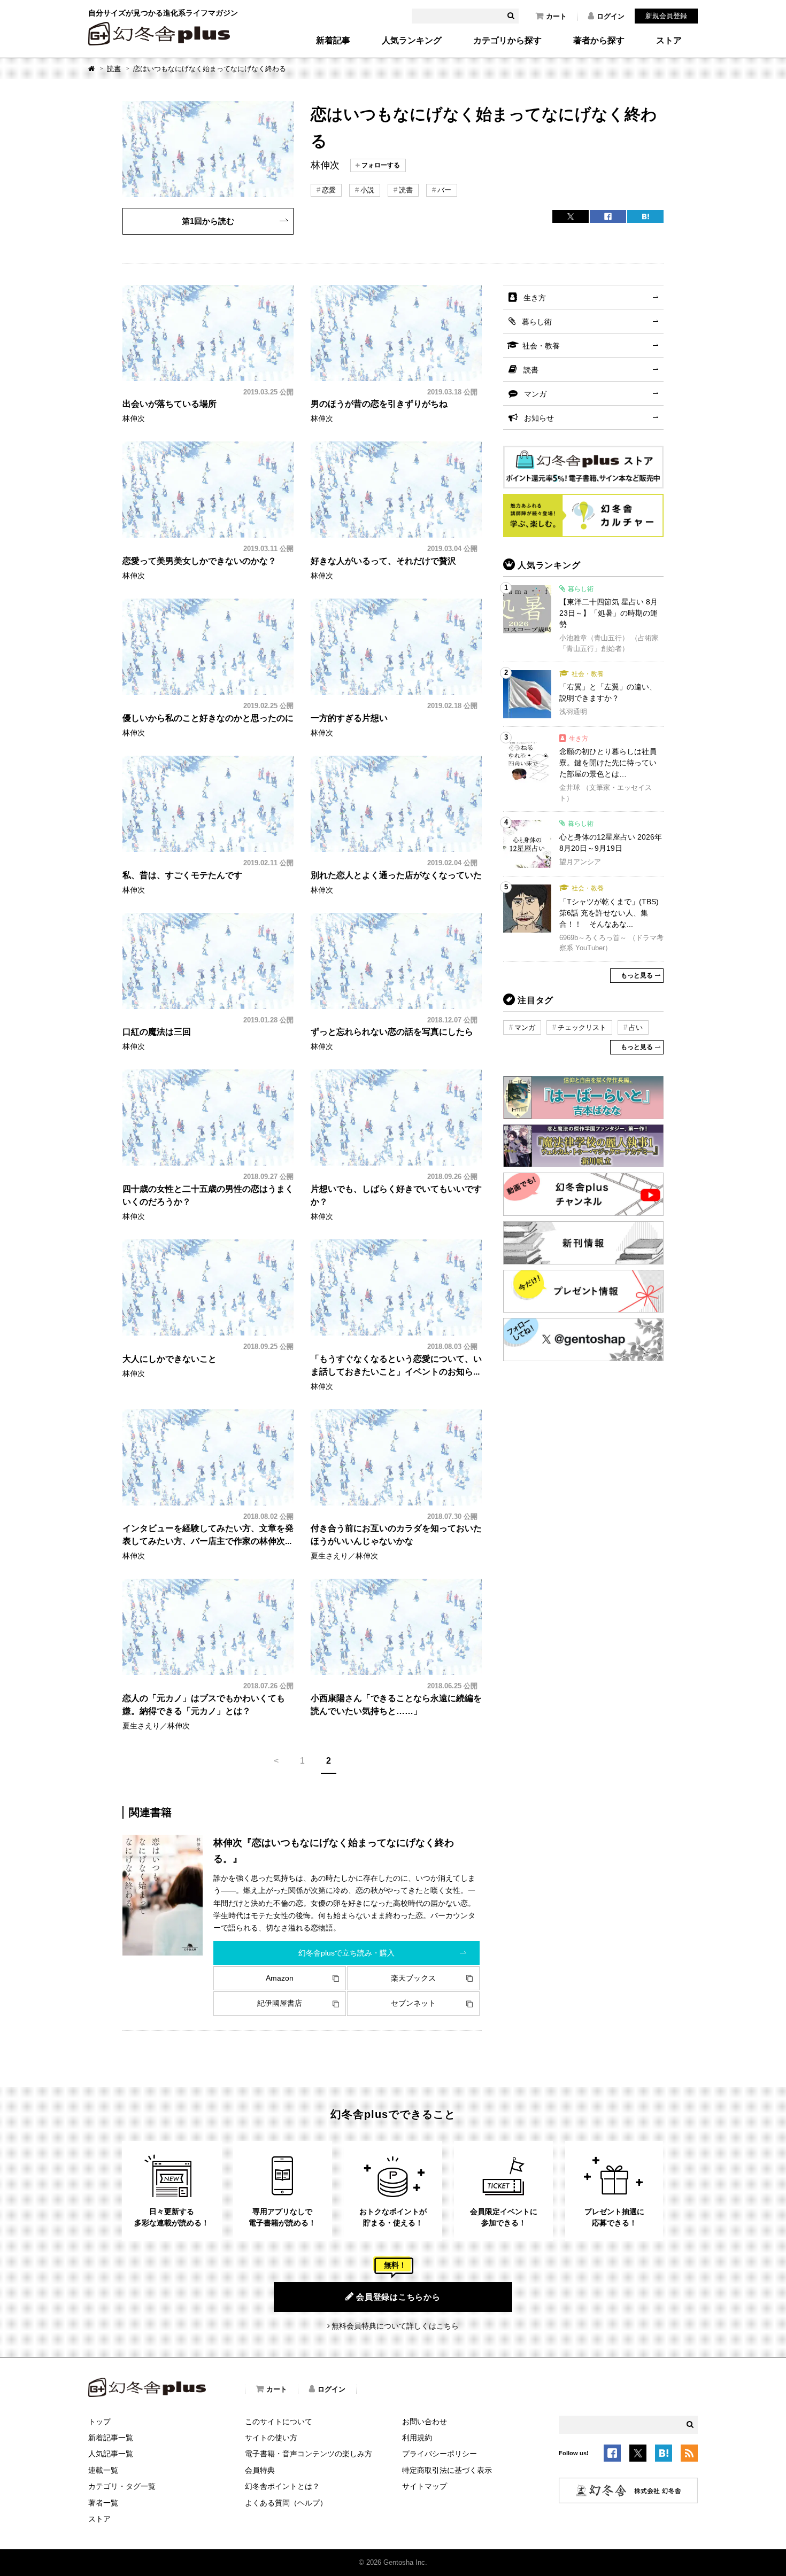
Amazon (280, 1978)
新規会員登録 (666, 16)
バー (444, 190)
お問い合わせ (425, 2422)
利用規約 (417, 2438)
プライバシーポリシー (440, 2454)
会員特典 (260, 2470)
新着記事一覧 (111, 2438)
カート (556, 16)
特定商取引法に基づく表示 (447, 2470)
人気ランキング (412, 41)
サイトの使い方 (271, 2438)
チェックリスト (582, 1027)
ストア (669, 41)
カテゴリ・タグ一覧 (122, 2486)
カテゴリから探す (507, 41)
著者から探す (599, 41)
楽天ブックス (413, 1978)
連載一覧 (103, 2470)
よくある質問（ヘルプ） (286, 2503)
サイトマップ (425, 2486)
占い (636, 1027)
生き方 (535, 298)
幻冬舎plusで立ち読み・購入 (346, 1953)
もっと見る (637, 975)
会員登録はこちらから (398, 2297)
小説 (367, 190)
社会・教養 (541, 346)
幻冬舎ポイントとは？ (282, 2486)
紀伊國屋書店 (280, 2003)
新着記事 (333, 41)
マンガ (535, 394)
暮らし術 (537, 322)
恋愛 (329, 190)
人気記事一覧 (111, 2454)
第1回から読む (208, 221)
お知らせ (539, 418)
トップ (99, 2422)
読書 (114, 69)
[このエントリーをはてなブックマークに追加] (664, 2455)
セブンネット (413, 2003)
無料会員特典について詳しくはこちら (395, 2326)
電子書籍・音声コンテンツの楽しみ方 (309, 2454)
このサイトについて (279, 2422)
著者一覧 (103, 2503)
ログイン (611, 16)
